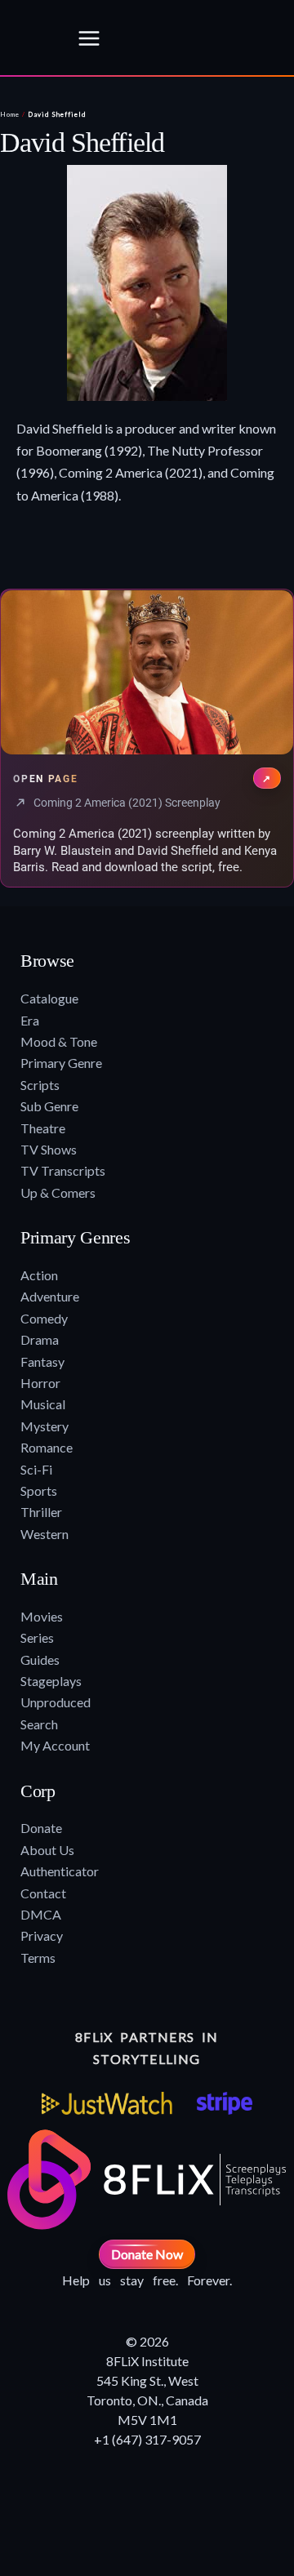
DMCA (41, 1914)
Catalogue (49, 998)
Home (10, 114)
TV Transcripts (63, 1170)
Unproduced (56, 1702)
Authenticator (60, 1871)
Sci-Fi (36, 1469)
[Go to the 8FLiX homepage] (33, 38)
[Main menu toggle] (89, 38)
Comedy (44, 1318)
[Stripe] (224, 2103)
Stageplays (51, 1681)
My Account (55, 1745)
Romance (47, 1447)
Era (30, 1020)
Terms (38, 1958)
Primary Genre (61, 1063)
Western (45, 1534)
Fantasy (42, 1361)
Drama (40, 1339)
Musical (43, 1404)
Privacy (42, 1935)
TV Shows (49, 1149)
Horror (40, 1383)
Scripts (40, 1085)
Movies (42, 1616)
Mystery (45, 1426)
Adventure (50, 1296)
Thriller (41, 1512)
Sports (39, 1490)
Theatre (43, 1128)
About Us (47, 1850)
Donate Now (147, 2254)
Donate (41, 1828)
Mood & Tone (59, 1041)
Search (39, 1724)
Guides (40, 1659)
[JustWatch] (107, 2103)
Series (37, 1637)
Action (39, 1275)
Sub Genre (49, 1106)
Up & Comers (58, 1192)
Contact (43, 1893)
